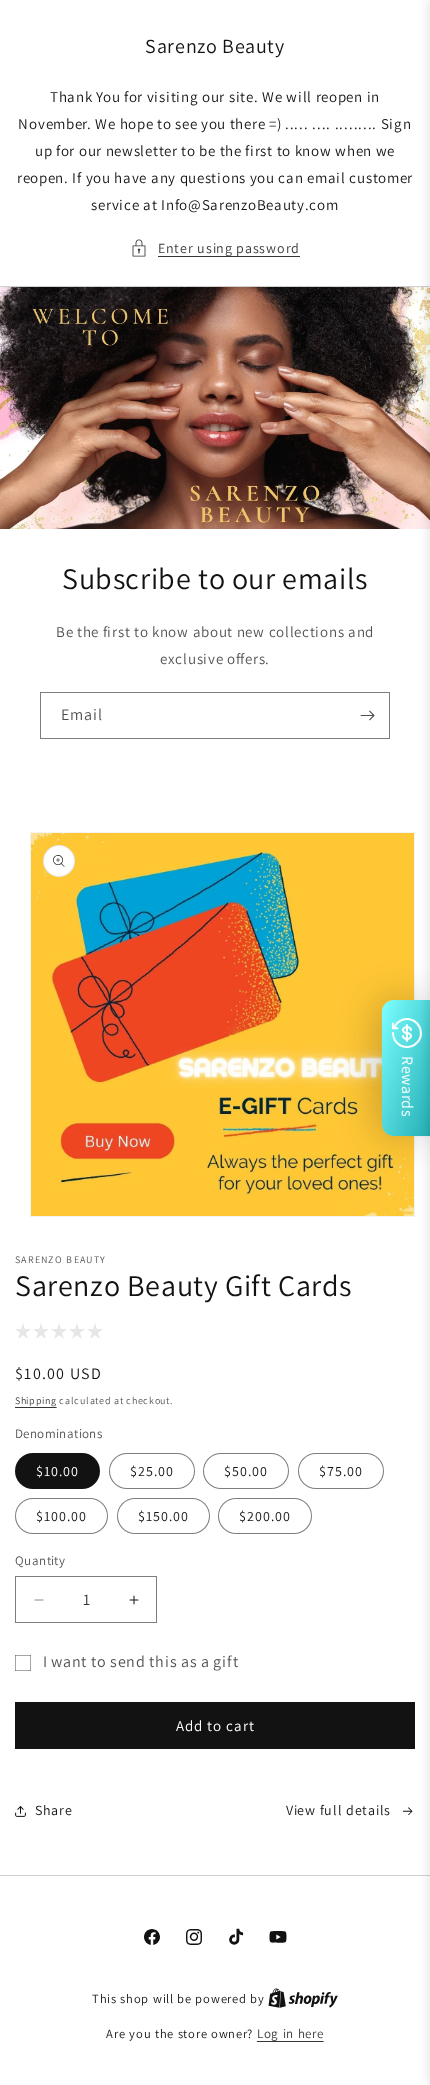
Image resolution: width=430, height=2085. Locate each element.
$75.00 (341, 1471)
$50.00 (246, 1471)
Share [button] (54, 1810)
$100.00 (61, 1516)
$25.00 (152, 1471)
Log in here (290, 2033)
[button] (215, 248)
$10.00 (57, 1471)
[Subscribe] (367, 715)
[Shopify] (303, 1998)
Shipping (36, 1400)
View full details (338, 1810)
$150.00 (163, 1516)
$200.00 (265, 1516)
